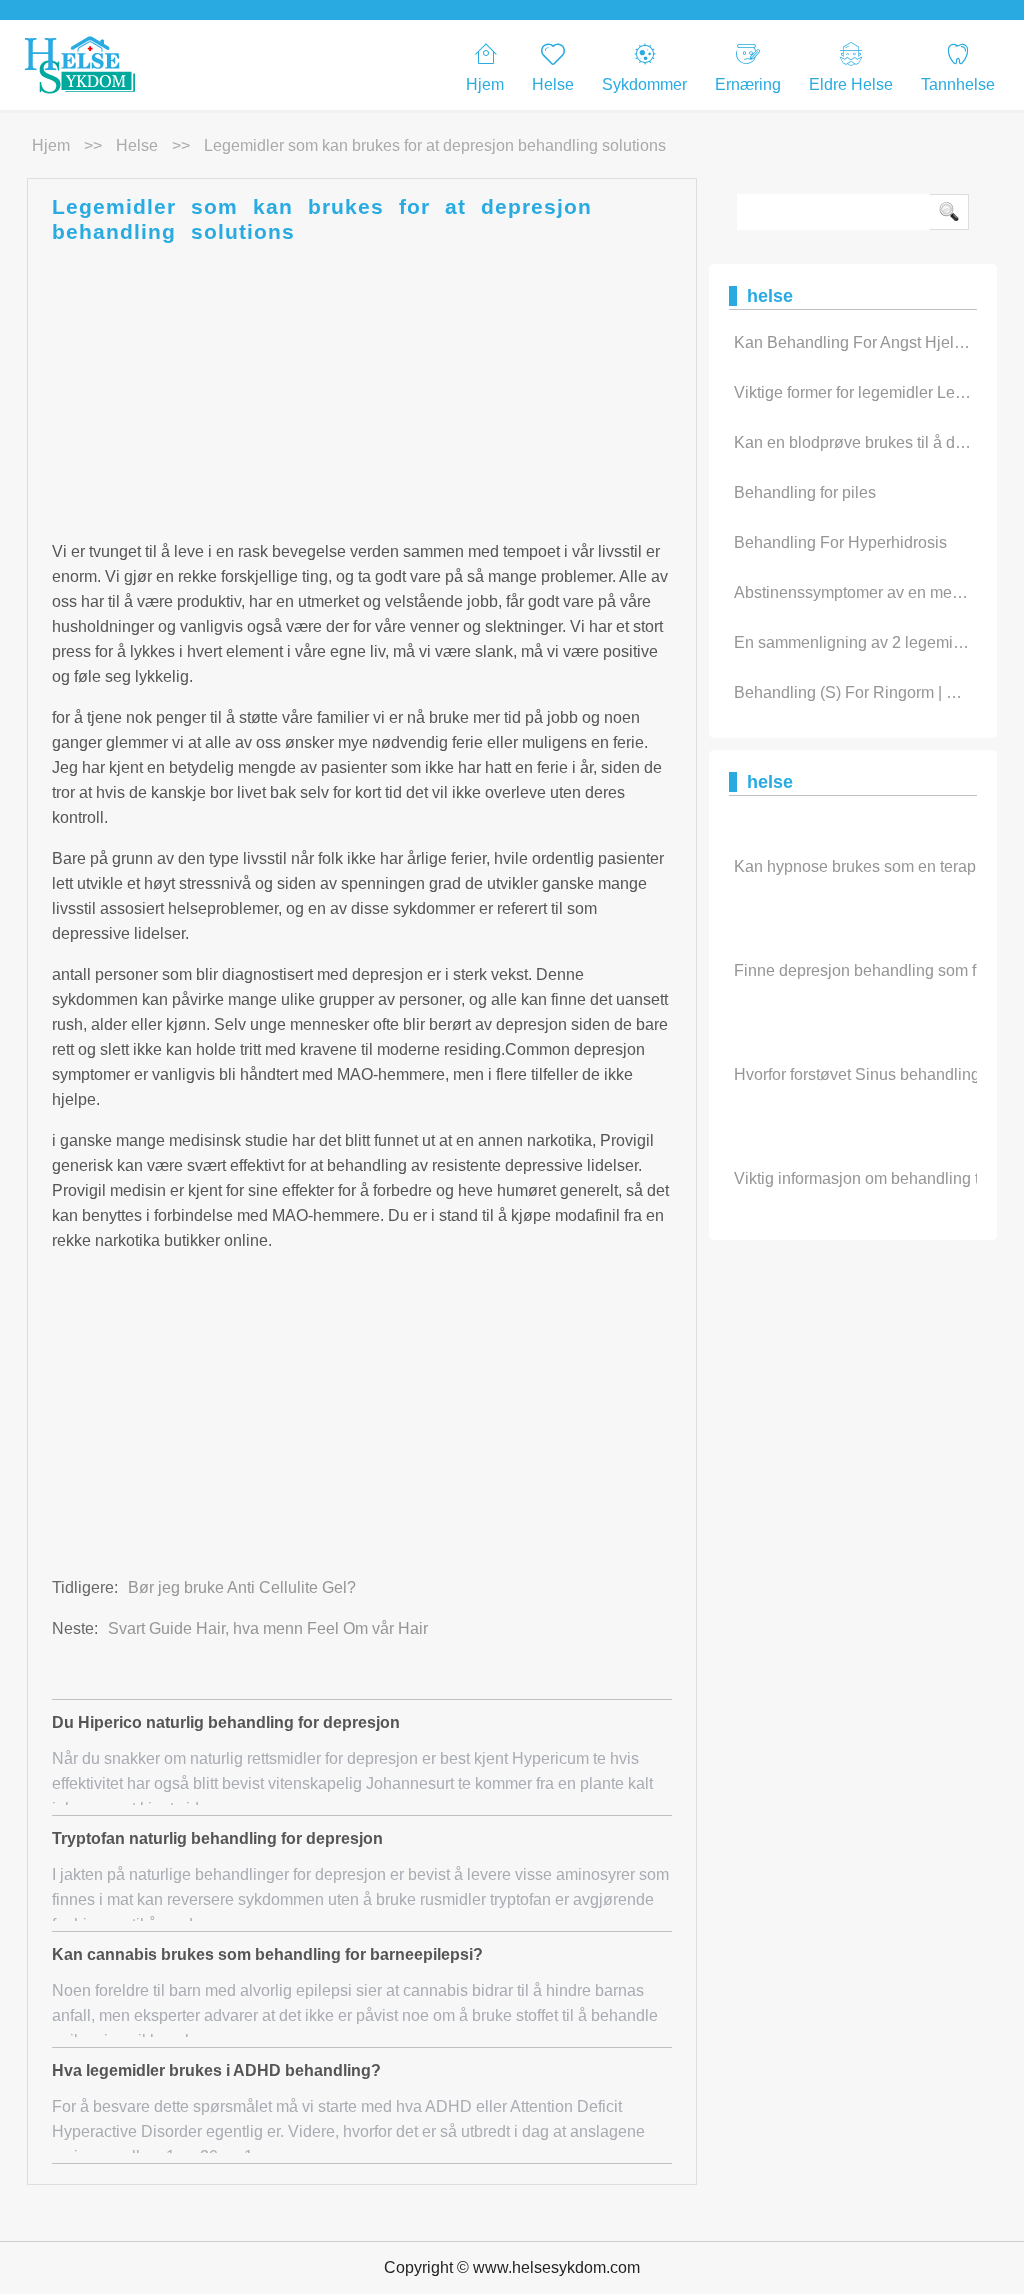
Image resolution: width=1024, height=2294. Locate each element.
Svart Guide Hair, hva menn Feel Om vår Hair (268, 1628)
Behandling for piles (805, 492)
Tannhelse (958, 84)
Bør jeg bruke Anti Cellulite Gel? (242, 1587)
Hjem (485, 84)
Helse (553, 84)
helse (137, 145)
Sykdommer (644, 84)
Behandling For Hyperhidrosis (840, 542)
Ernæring (748, 84)
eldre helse (851, 84)
